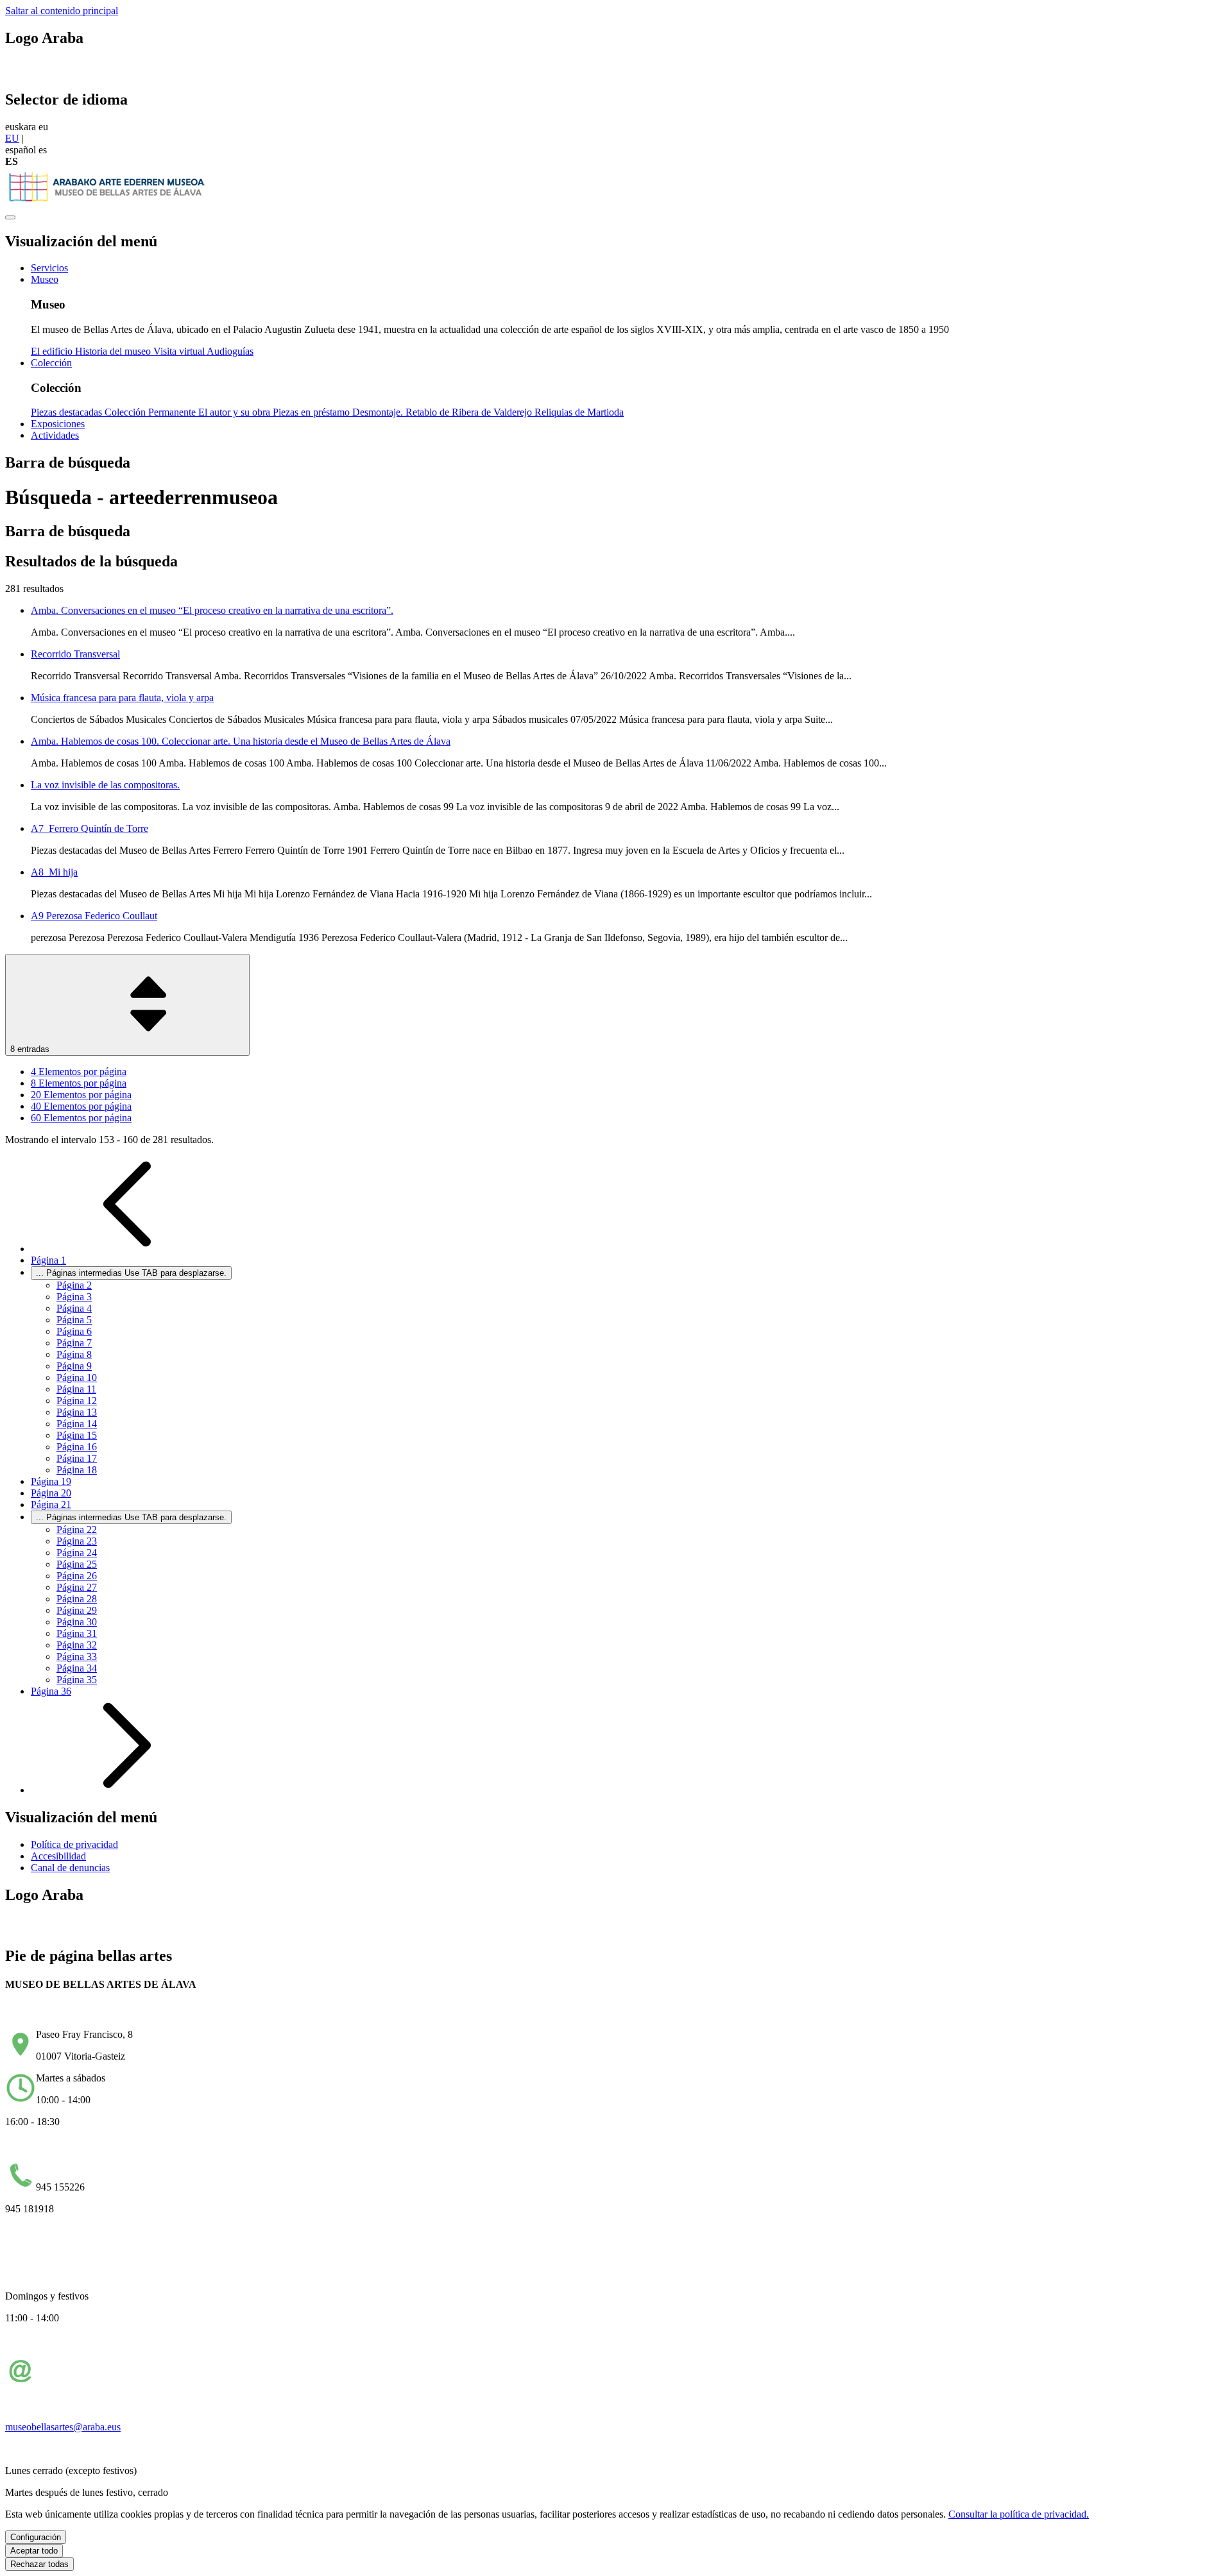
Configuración (36, 2537)
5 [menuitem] (74, 1320)
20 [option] (81, 1095)
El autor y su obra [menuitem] (235, 412)
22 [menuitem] (77, 1529)
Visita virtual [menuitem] (180, 351)
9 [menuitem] (74, 1366)
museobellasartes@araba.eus (63, 2427)
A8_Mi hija (54, 872)
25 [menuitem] (77, 1564)
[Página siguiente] (127, 1790)
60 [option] (81, 1118)
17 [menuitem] (77, 1458)
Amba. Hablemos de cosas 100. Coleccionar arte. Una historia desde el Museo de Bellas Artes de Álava (241, 741)
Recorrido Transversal (75, 654)
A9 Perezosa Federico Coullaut (94, 916)
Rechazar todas (39, 2564)
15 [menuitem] (77, 1435)
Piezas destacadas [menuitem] (68, 412)
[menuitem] (49, 268)
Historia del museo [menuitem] (114, 351)
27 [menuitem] (77, 1587)
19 (51, 1481)
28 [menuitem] (77, 1599)
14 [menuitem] (77, 1424)
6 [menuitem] (74, 1331)
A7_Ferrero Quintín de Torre (90, 828)
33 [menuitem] (77, 1657)
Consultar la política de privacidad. (1019, 2514)
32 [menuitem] (77, 1645)
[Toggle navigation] (10, 217)
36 (51, 1691)
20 (51, 1493)
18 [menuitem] (77, 1470)
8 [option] (79, 1083)
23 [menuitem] (77, 1541)
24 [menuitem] (77, 1553)
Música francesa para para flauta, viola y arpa (122, 698)
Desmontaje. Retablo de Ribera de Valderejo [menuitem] (443, 412)
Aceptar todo (34, 2551)
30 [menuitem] (77, 1622)
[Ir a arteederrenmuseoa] (108, 202)
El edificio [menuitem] (53, 351)
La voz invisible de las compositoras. (105, 785)
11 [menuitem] (76, 1389)
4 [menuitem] (74, 1308)
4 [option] (79, 1072)
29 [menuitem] (77, 1610)
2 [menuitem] (74, 1285)
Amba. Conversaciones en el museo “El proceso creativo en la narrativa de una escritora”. (212, 610)
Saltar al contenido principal (62, 11)
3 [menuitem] (74, 1297)
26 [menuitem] (77, 1576)
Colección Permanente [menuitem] (151, 412)
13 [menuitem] (77, 1412)
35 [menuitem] (77, 1680)
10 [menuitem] (77, 1377)
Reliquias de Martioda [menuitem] (579, 412)
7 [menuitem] (74, 1343)
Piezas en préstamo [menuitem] (312, 412)
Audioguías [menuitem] (230, 351)
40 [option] (81, 1106)
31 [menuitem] (77, 1633)
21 (51, 1504)
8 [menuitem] (74, 1354)
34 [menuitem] (77, 1668)
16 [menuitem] (77, 1447)
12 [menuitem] (77, 1401)
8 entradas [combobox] (31, 1049)
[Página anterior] (127, 1249)
